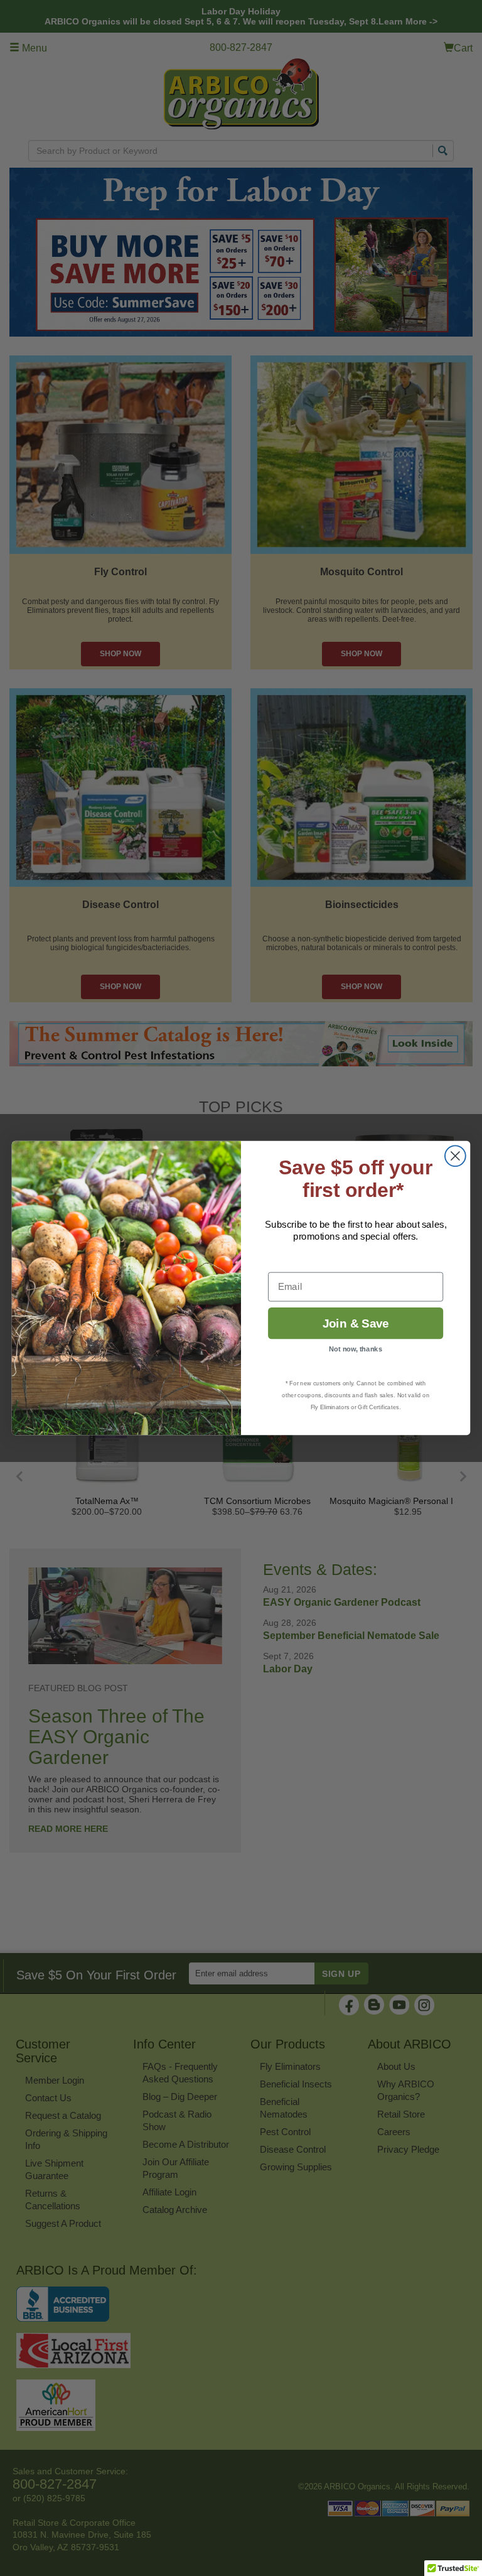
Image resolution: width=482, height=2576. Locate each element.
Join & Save (356, 1323)
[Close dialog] (455, 1156)
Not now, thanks (356, 1349)
